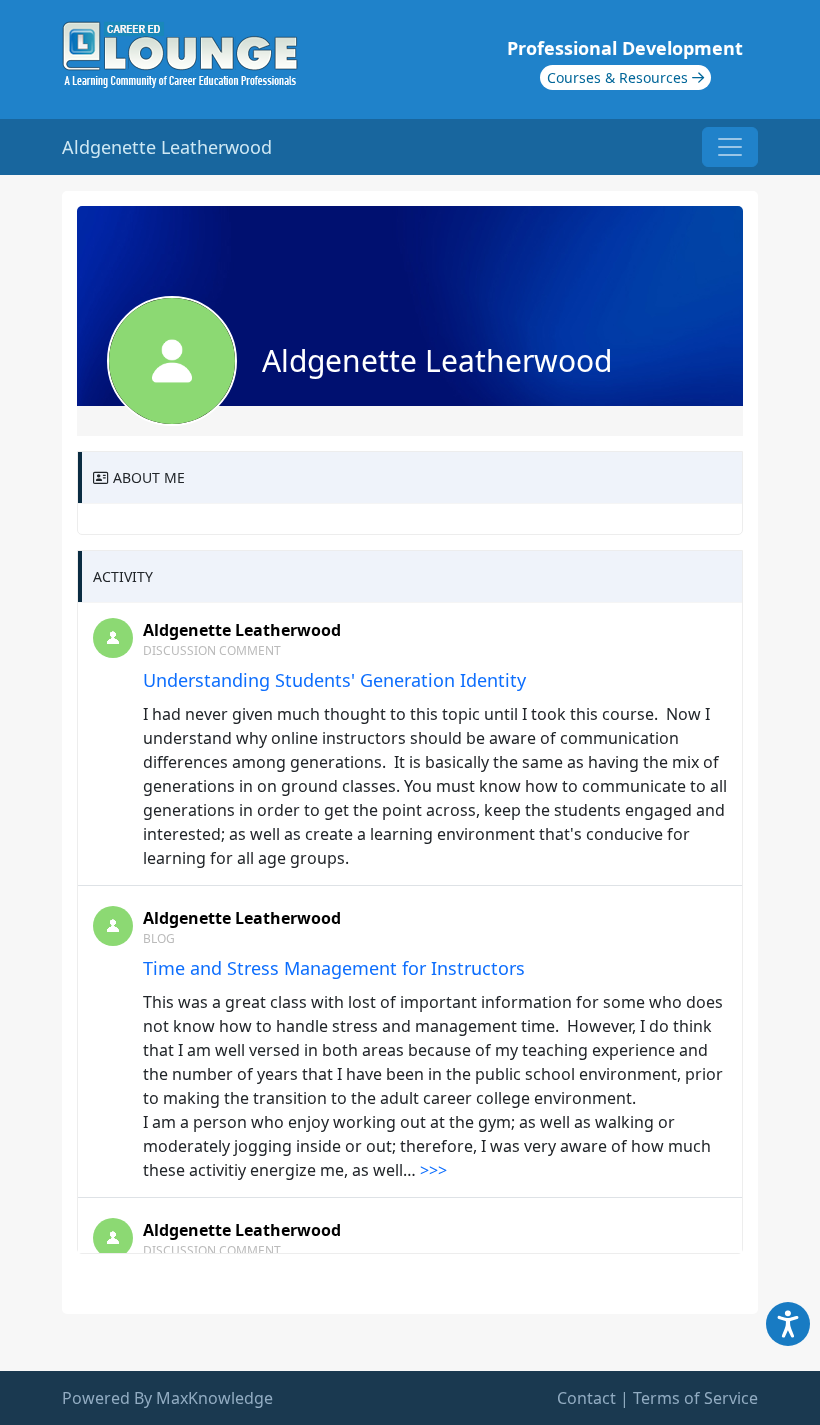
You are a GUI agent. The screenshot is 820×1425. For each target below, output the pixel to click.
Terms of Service (695, 1398)
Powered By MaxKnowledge (167, 1398)
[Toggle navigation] (730, 147)
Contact (586, 1398)
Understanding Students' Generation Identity (334, 680)
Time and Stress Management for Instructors (334, 968)
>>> (433, 1170)
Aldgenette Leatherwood (242, 630)
